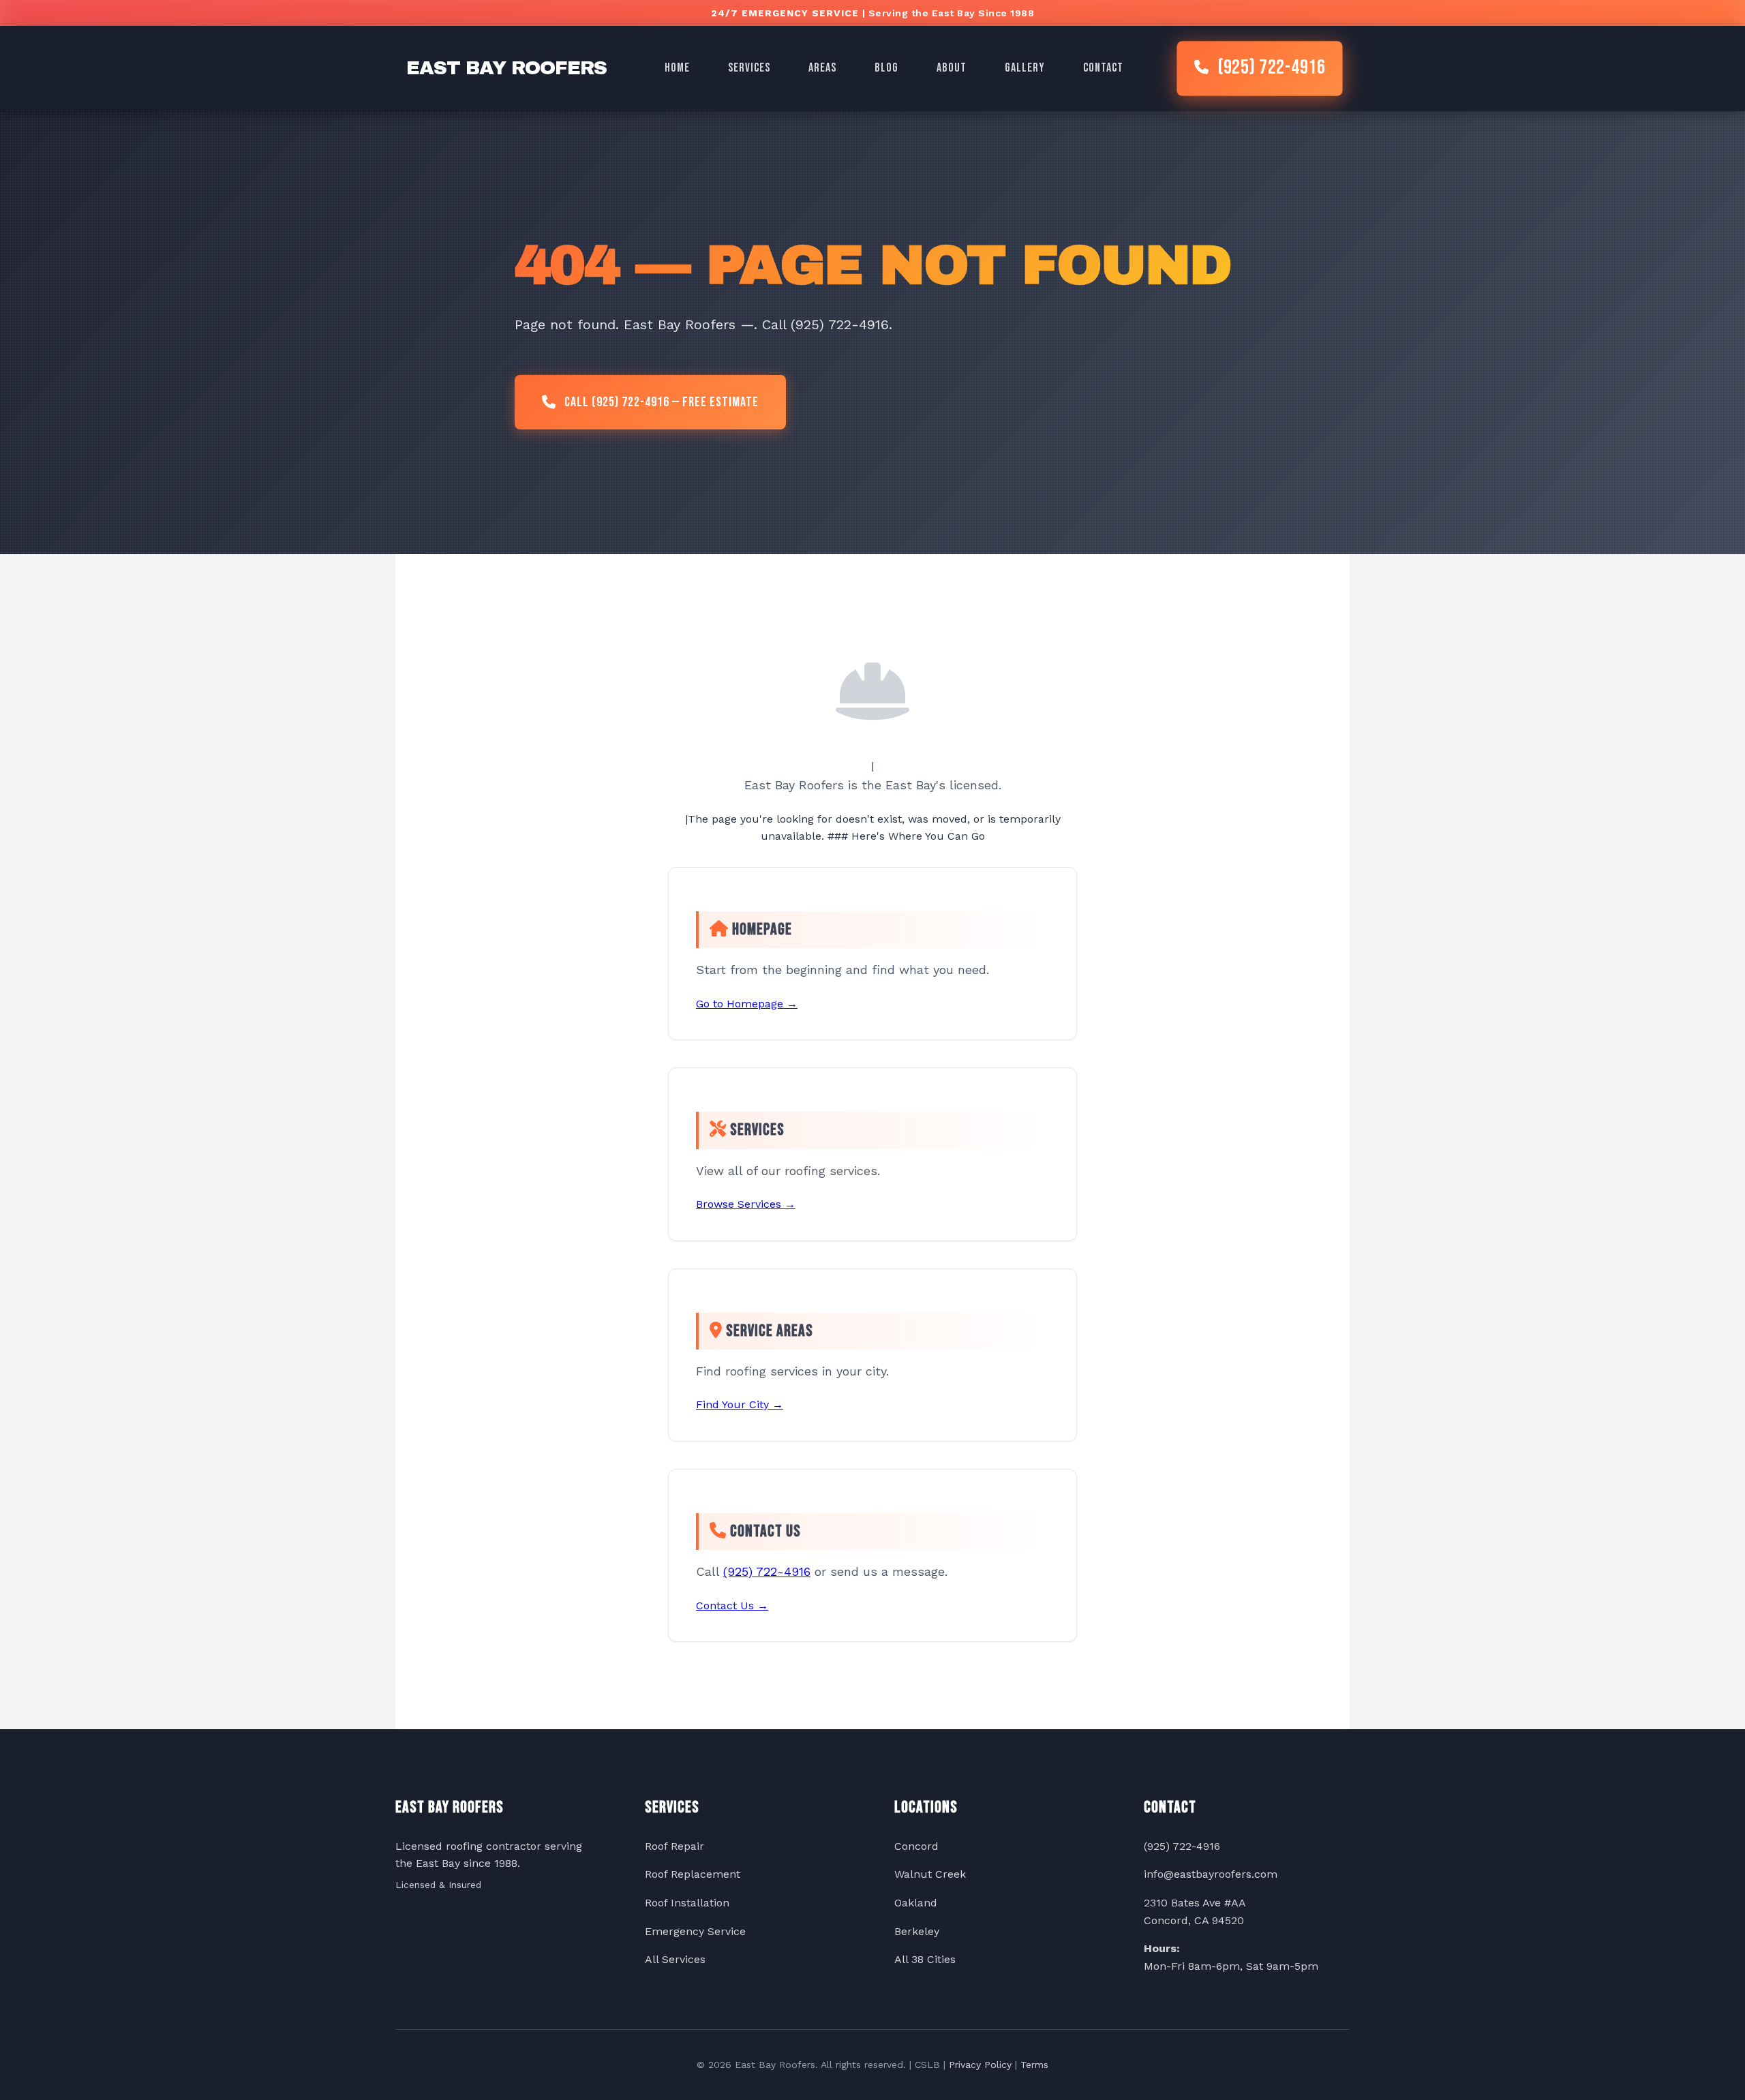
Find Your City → (740, 1404)
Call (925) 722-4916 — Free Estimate (662, 402)
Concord (916, 1846)
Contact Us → (732, 1606)
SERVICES (749, 68)
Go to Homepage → (747, 1004)
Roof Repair (674, 1846)
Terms (1034, 2065)
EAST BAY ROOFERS (506, 68)
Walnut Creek (930, 1874)
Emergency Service (695, 1931)
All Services (675, 1959)
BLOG (886, 68)
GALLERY (1025, 68)
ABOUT (952, 68)
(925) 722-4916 (1271, 69)
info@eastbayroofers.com (1211, 1874)
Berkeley (917, 1931)
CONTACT (1103, 68)
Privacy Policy (980, 2065)
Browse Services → (746, 1204)
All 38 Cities (925, 1959)
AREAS (822, 68)
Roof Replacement (693, 1874)
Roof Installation (687, 1903)
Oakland (916, 1903)
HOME (677, 68)
